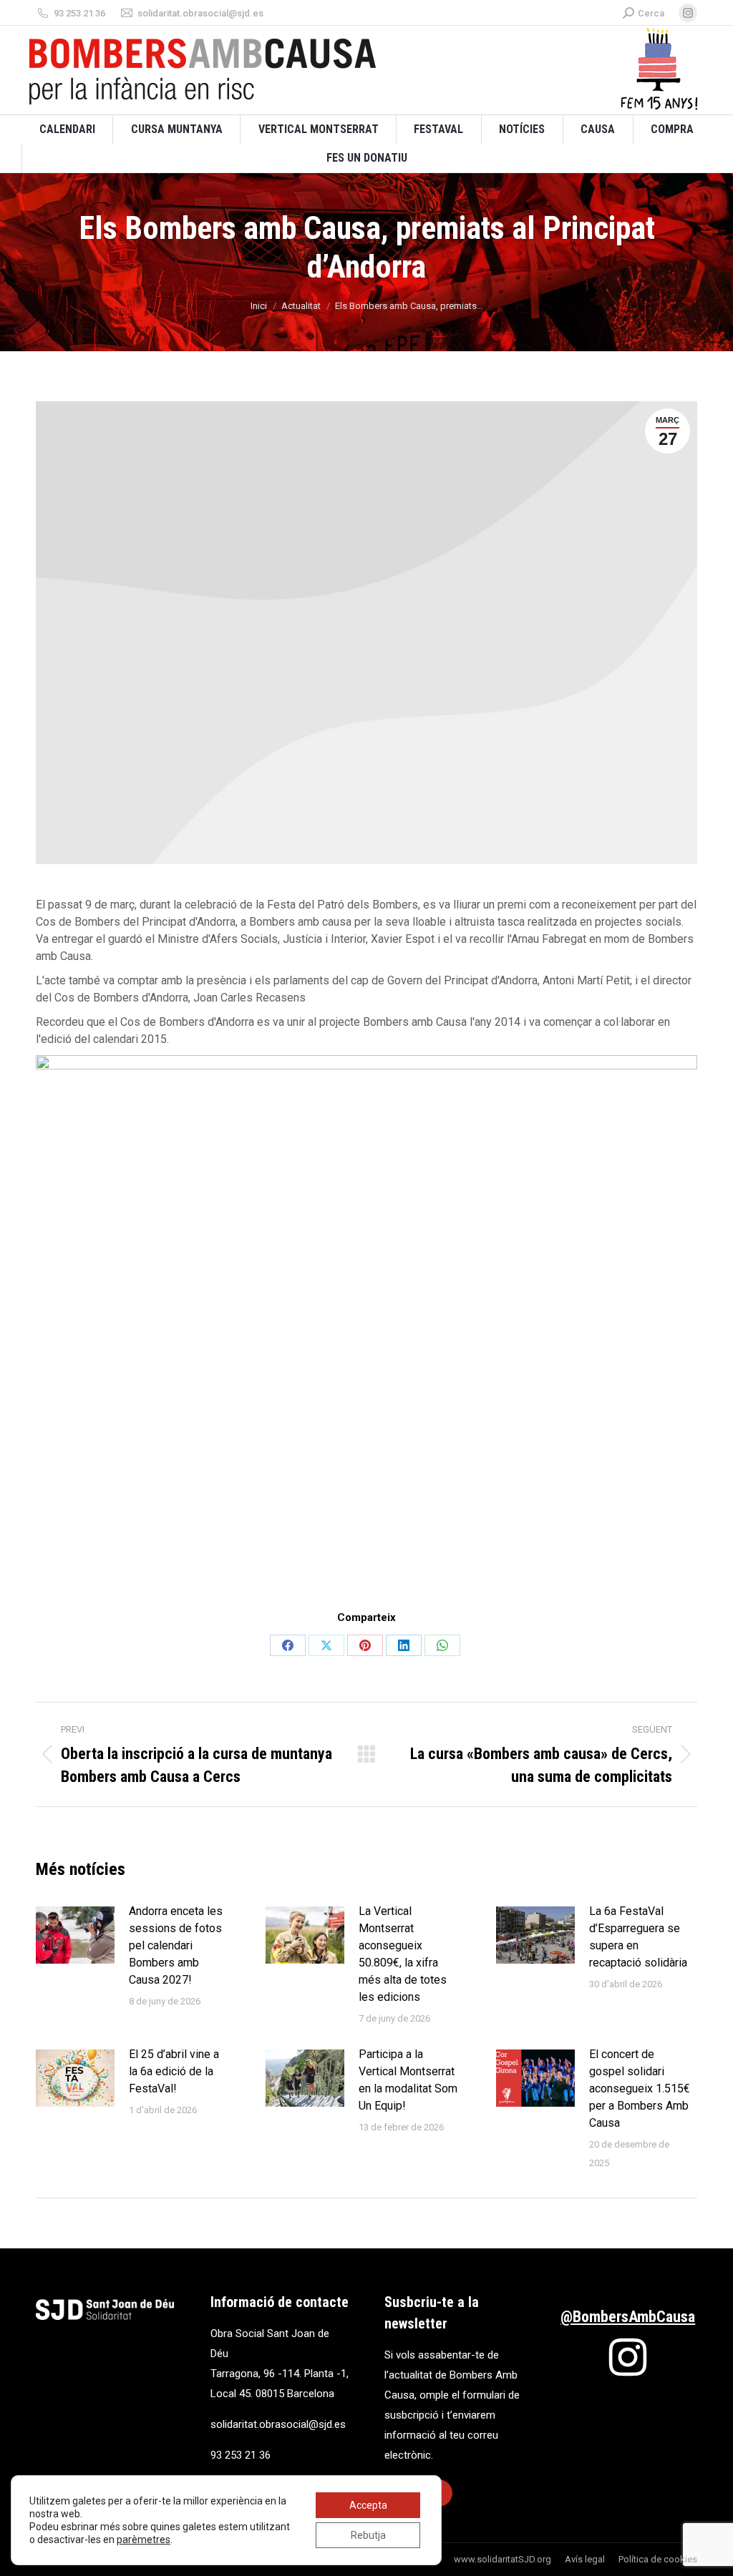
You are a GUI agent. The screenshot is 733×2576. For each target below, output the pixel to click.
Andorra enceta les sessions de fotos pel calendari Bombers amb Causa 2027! (176, 1945)
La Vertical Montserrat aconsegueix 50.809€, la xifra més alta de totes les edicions (403, 1954)
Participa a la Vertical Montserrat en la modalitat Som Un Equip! (408, 2080)
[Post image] (75, 1935)
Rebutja (368, 2535)
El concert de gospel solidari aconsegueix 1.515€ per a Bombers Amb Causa (640, 2088)
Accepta (368, 2505)
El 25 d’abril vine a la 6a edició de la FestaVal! (174, 2071)
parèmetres (144, 2540)
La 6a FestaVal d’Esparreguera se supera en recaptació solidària (638, 1937)
